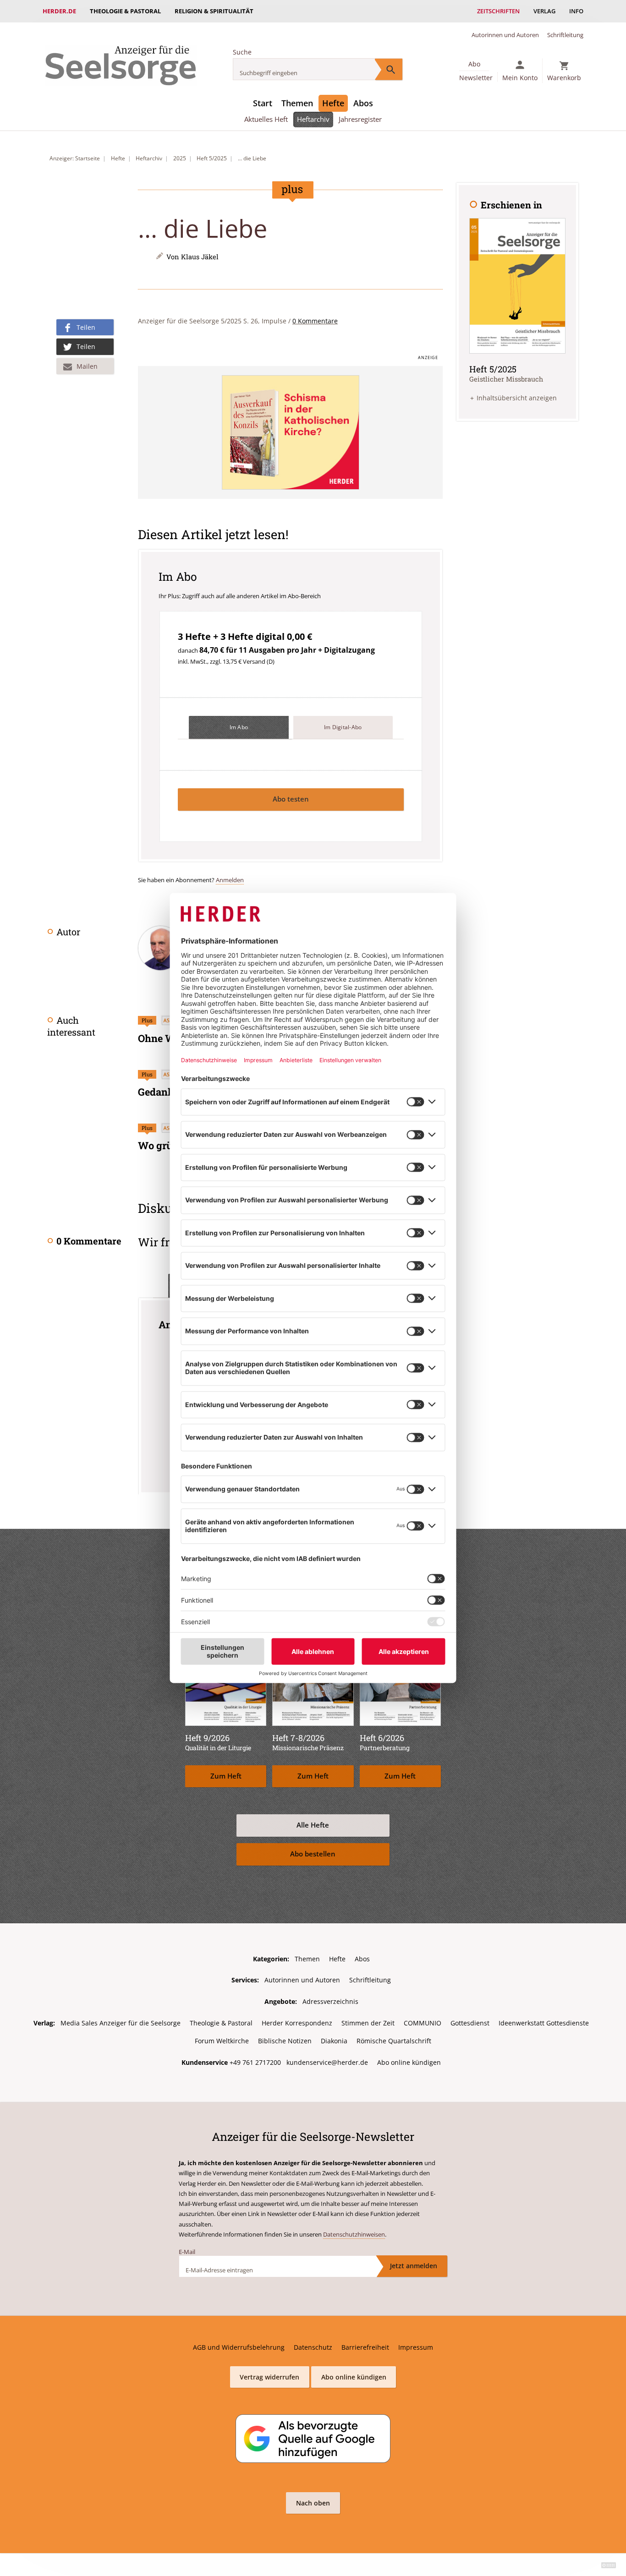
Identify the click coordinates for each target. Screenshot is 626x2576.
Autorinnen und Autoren (505, 35)
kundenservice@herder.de (327, 2062)
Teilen (86, 327)
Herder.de (59, 11)
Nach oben (313, 2503)
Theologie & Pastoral (125, 11)
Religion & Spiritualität (214, 11)
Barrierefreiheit (365, 2347)
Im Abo (239, 727)
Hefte (333, 103)
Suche (242, 52)
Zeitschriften (498, 11)
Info (576, 11)
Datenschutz (313, 2347)
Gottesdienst (470, 2023)
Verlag (544, 11)
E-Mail (187, 2252)
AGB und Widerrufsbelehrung (239, 2347)
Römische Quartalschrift (394, 2041)
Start (263, 103)
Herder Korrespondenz (297, 2023)
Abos (363, 103)
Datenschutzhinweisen (354, 2234)
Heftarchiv (313, 119)
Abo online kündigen (409, 2062)
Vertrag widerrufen (269, 2377)
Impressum (416, 2347)
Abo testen (291, 799)
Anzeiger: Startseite (75, 158)
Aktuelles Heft (266, 119)
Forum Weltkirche (222, 2041)
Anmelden (230, 880)
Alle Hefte (313, 1825)
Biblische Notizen (285, 2041)
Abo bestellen (313, 1854)
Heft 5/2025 (212, 158)
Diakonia (334, 2041)
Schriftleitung (565, 35)
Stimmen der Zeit (368, 2023)
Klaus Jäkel (200, 257)
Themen (297, 103)
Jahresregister (360, 119)
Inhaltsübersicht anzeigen (517, 398)
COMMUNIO (423, 2023)
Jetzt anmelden (414, 2266)
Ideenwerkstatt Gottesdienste (544, 2023)
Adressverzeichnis (330, 2001)
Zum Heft (226, 1776)
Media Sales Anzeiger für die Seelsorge (121, 2023)
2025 (180, 158)
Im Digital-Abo (343, 727)
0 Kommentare (315, 321)
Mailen (87, 366)
